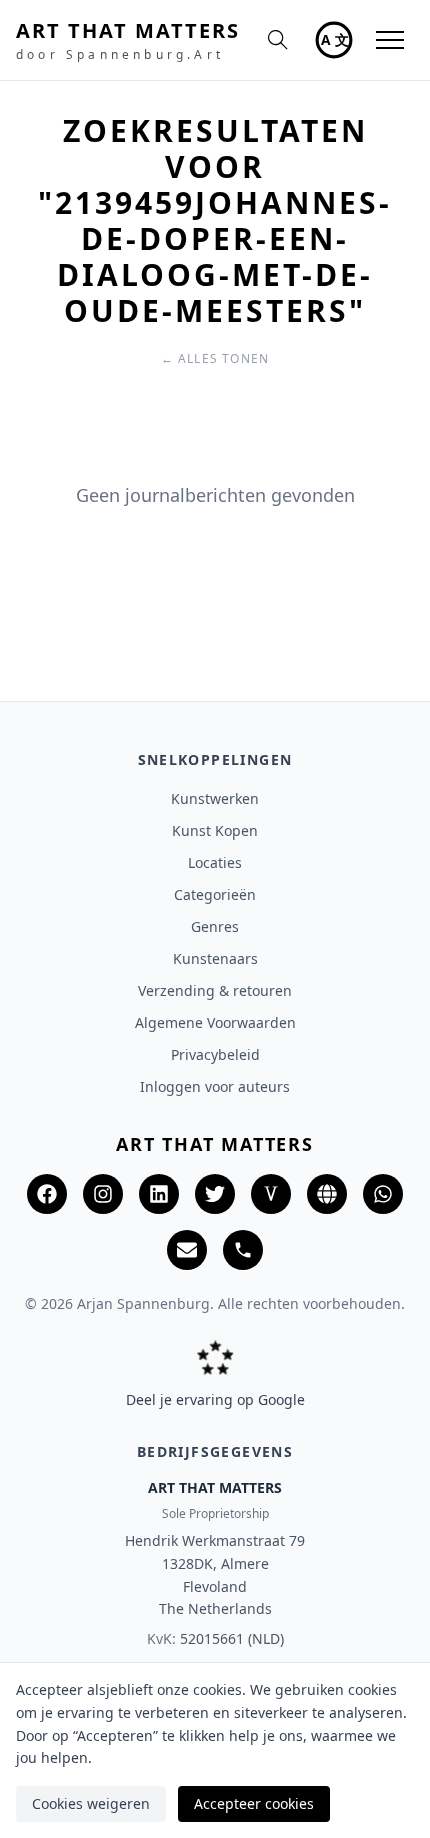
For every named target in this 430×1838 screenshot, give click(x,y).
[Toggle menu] (390, 40)
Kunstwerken (215, 798)
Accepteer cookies (254, 1803)
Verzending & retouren (215, 990)
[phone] (243, 1250)
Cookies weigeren (91, 1803)
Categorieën (215, 894)
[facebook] (47, 1194)
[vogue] (271, 1194)
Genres (215, 926)
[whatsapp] (383, 1194)
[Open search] (278, 40)
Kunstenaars (215, 958)
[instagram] (103, 1194)
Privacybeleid (215, 1054)
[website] (327, 1194)
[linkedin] (159, 1194)
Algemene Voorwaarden (215, 1022)
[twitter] (215, 1194)
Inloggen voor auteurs (215, 1086)
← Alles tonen (215, 358)
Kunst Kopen (215, 830)
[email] (187, 1250)
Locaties (215, 862)
